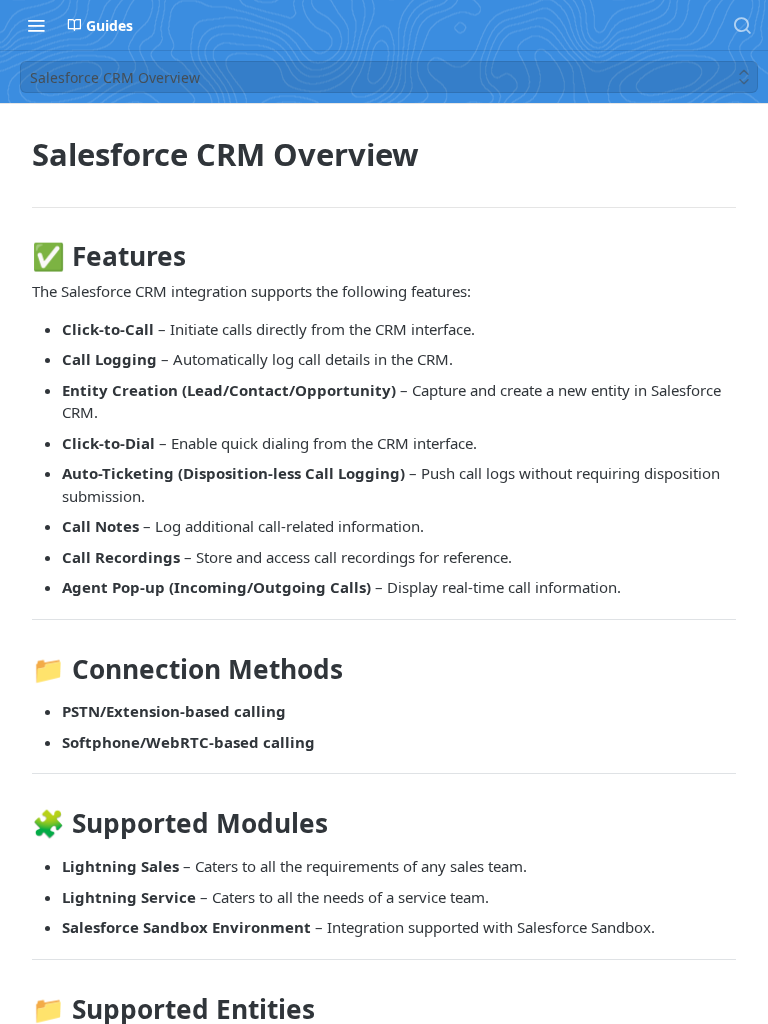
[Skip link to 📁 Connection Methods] (18, 669)
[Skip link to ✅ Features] (18, 256)
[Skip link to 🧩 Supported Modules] (18, 824)
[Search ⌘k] (742, 25)
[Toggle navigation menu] (36, 25)
